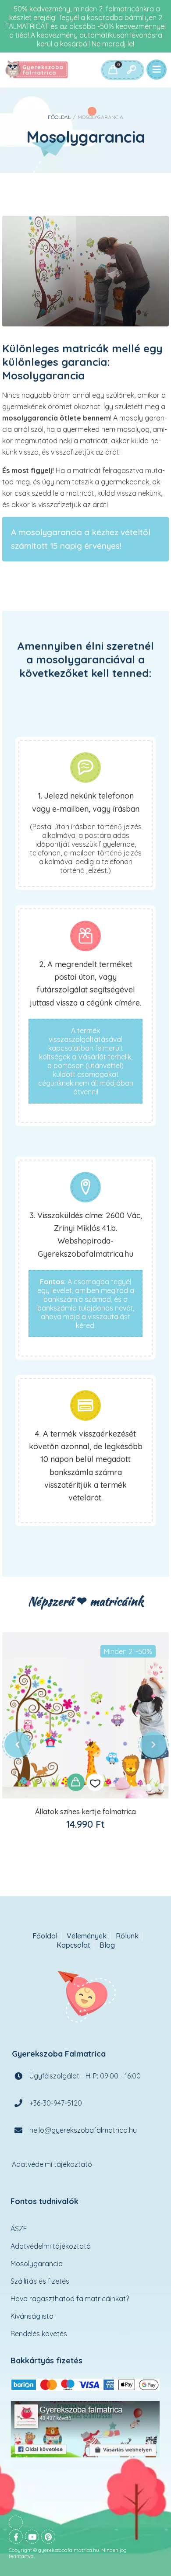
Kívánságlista (32, 2316)
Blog (107, 1945)
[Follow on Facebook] (16, 2537)
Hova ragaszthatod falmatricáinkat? (70, 2299)
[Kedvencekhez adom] (95, 1782)
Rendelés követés (39, 2334)
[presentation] (18, 1745)
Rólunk (127, 1936)
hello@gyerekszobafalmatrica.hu (83, 2130)
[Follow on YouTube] (32, 2537)
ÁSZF (19, 2229)
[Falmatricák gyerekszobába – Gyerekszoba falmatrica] (37, 70)
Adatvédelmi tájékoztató (52, 2164)
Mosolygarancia (37, 2264)
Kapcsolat (73, 1945)
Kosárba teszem (76, 1782)
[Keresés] (131, 70)
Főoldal (59, 117)
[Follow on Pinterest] (48, 2537)
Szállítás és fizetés (40, 2281)
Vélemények (87, 1936)
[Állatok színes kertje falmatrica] (85, 1715)
